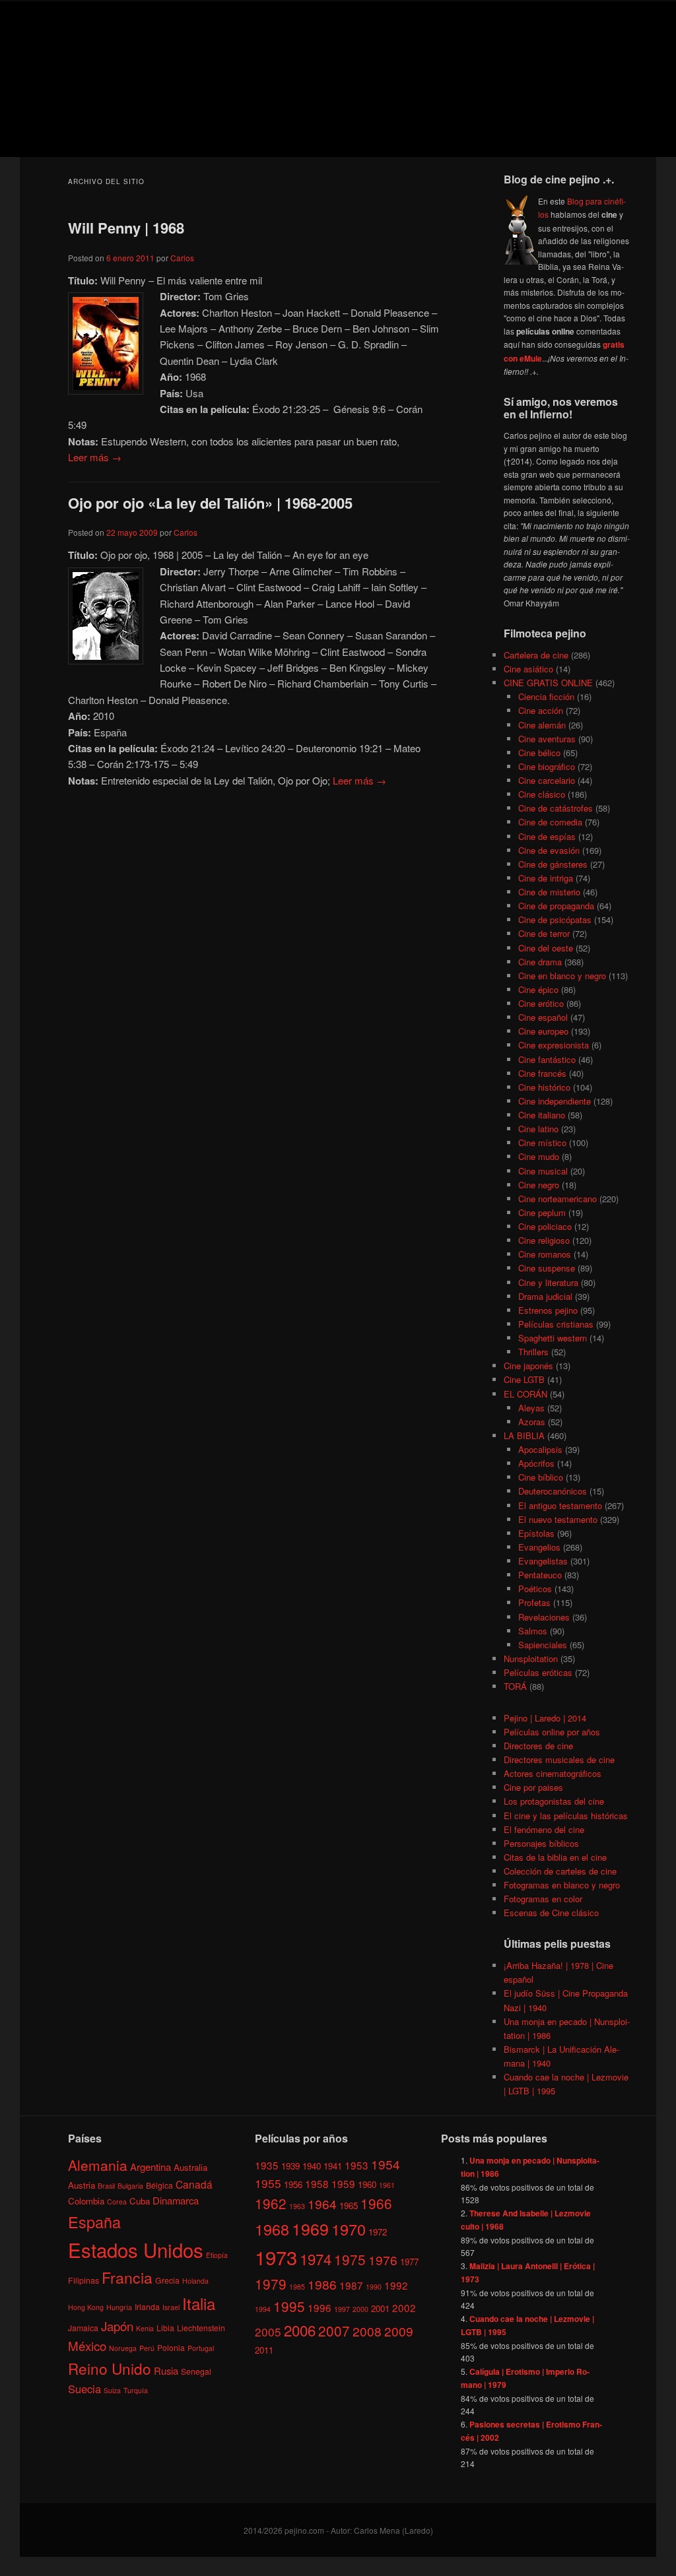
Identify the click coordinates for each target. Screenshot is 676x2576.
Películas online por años (552, 1732)
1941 (333, 2165)
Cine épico (538, 989)
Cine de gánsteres (553, 864)
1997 (342, 2309)
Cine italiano (542, 1115)
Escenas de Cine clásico (551, 1913)
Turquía (136, 2390)
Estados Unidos (136, 2249)
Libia (165, 2328)
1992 (396, 2285)
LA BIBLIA (524, 1435)
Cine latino (538, 1129)
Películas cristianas (556, 1324)
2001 (380, 2308)
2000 (360, 2309)
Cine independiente (555, 1101)
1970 (349, 2228)
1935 (267, 2164)
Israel (171, 2307)
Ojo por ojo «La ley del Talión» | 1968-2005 (210, 503)
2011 (264, 2350)
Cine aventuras (547, 739)
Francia (127, 2277)
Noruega (123, 2348)
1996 (320, 2307)
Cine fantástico (547, 1059)
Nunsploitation (531, 1658)
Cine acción (541, 710)
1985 (297, 2287)
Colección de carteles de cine (560, 1871)
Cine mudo (539, 1156)
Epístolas (536, 1533)
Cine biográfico (547, 766)
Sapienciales (543, 1645)
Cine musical (543, 1171)
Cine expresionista (554, 1045)
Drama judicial (545, 1296)
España (94, 2221)
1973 (276, 2257)
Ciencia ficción (546, 696)
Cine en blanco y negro (562, 976)
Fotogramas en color (543, 1899)
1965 (349, 2206)
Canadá (194, 2184)
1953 (356, 2164)
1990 (374, 2287)
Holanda (195, 2281)
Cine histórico (544, 1087)
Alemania (98, 2164)
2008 (367, 2330)
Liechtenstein (201, 2328)
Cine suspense (547, 1268)
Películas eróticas (538, 1672)
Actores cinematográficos (553, 1773)
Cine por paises (533, 1787)
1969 (310, 2228)
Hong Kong (86, 2307)
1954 (386, 2163)
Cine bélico (539, 753)
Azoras (532, 1422)
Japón (117, 2326)
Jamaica (83, 2328)
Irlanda (147, 2306)
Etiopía (217, 2255)
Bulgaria (130, 2186)
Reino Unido (110, 2368)
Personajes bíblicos (541, 1843)
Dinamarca (176, 2200)
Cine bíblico (541, 1477)
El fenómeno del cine (544, 1829)
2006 (300, 2329)
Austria (82, 2185)
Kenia (145, 2328)
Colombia (86, 2201)
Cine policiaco (545, 1226)
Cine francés (542, 1073)
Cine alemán (542, 725)
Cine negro (539, 1185)
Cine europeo (543, 1031)
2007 (334, 2330)
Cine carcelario (547, 780)
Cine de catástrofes (556, 808)
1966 (376, 2203)
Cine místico (542, 1143)
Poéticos (535, 1589)
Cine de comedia (550, 822)
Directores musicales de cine (559, 1759)
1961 (387, 2185)
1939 (290, 2165)
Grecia (167, 2280)
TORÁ (515, 1686)
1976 (383, 2260)
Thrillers (533, 1352)
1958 (317, 2183)
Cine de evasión (549, 850)
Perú (147, 2348)
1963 (297, 2206)
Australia (190, 2167)
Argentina (151, 2166)
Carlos (182, 258)
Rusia (166, 2370)
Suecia (84, 2389)
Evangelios (539, 1547)
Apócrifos (536, 1463)
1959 (343, 2183)
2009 (399, 2330)
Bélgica (159, 2185)
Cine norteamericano (558, 1199)
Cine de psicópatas (555, 919)
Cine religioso (544, 1240)
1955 (268, 2183)
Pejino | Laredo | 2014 (545, 1718)
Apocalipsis (540, 1449)
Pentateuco (540, 1575)
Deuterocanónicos (553, 1491)
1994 (263, 2309)
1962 (271, 2203)
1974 (316, 2259)
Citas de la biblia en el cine (555, 1857)
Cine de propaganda (556, 906)
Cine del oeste (546, 948)
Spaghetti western (553, 1338)
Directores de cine (538, 1746)
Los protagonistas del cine (554, 1801)
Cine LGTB (524, 1379)
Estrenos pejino (548, 1310)
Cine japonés (528, 1366)
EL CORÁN (525, 1394)
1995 (289, 2306)
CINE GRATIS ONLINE (548, 683)
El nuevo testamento (558, 1519)
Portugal (201, 2348)
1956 (293, 2184)
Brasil (106, 2186)
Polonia (171, 2347)
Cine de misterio (549, 892)
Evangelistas (543, 1561)
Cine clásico (542, 794)
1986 (322, 2284)
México (87, 2345)
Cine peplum (542, 1212)
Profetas (534, 1602)
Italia (199, 2303)
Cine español (543, 1017)
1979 (271, 2284)
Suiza (112, 2390)
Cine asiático (528, 669)
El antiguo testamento (560, 1505)
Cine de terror (544, 933)
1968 (272, 2228)
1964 (322, 2204)
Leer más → (95, 457)
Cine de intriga (546, 878)
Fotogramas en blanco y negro (562, 1885)
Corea (117, 2202)
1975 (350, 2259)
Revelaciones (544, 1617)
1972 (378, 2231)
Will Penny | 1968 (126, 228)
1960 (367, 2184)
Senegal (196, 2371)
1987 (351, 2285)
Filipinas (84, 2280)
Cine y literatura (548, 1282)
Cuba (140, 2201)
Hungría (119, 2307)
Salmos (533, 1631)
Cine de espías (547, 836)
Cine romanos (545, 1254)
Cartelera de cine (536, 655)
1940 (312, 2165)
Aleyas (531, 1408)
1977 (409, 2262)
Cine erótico (541, 1003)
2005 (268, 2331)
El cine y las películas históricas (566, 1816)
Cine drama (540, 962)
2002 (404, 2307)
